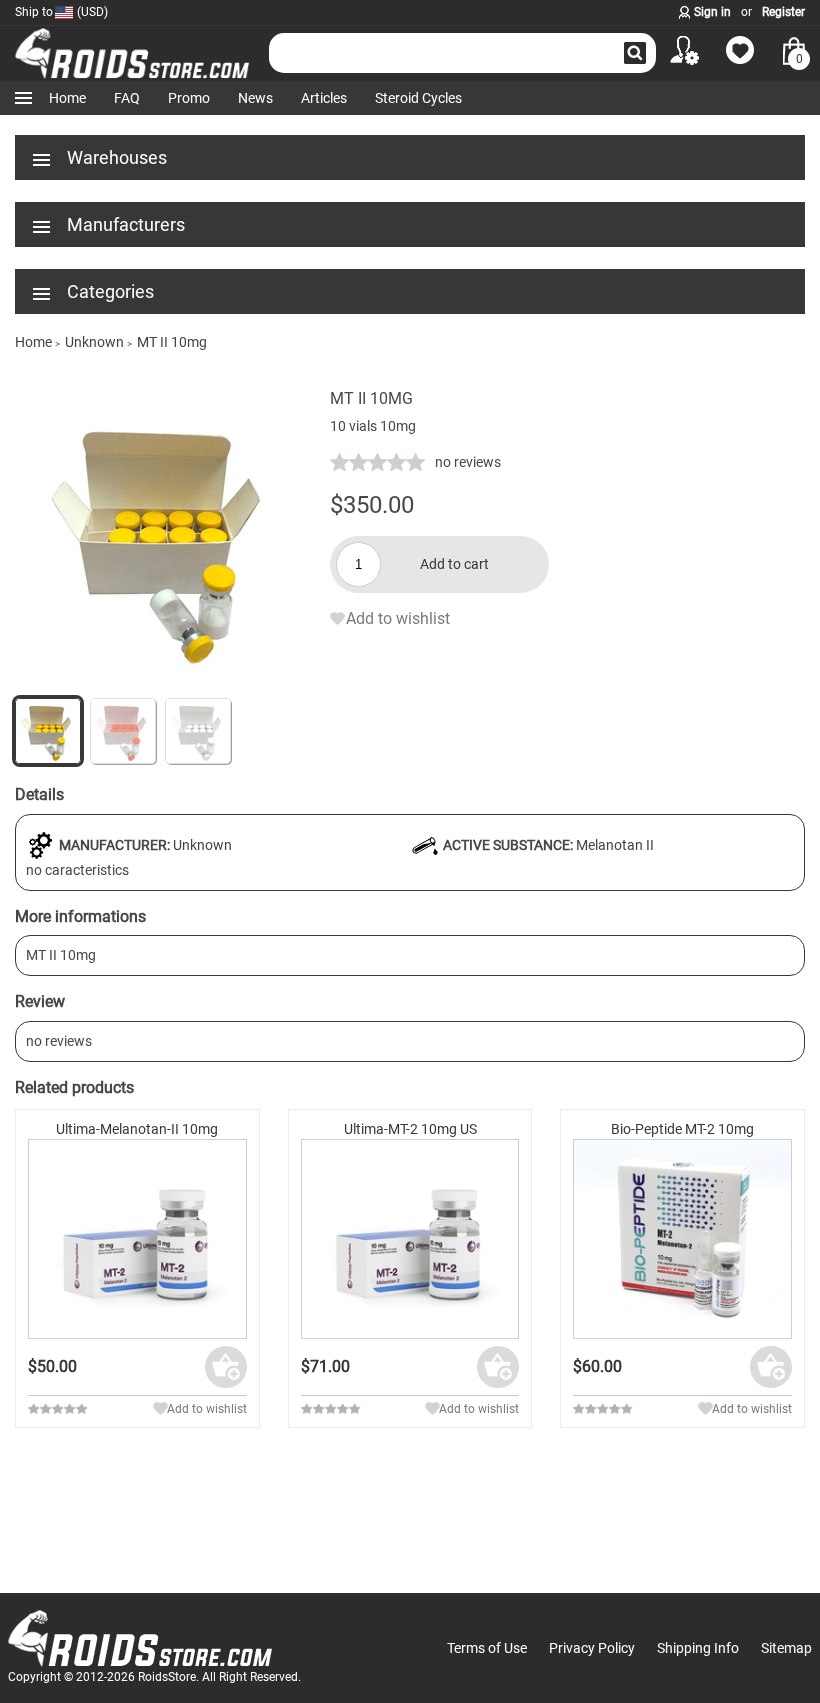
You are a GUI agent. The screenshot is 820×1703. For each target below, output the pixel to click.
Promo (189, 98)
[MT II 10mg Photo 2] (165, 683)
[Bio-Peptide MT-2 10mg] (682, 1239)
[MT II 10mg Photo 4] (198, 731)
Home (67, 98)
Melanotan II (615, 845)
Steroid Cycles (418, 98)
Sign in (712, 12)
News (255, 98)
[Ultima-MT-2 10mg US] (410, 1239)
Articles (324, 98)
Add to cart (454, 564)
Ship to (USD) (61, 12)
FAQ (127, 98)
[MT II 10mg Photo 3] (123, 731)
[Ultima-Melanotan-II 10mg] (137, 1239)
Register (783, 12)
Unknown (202, 845)
